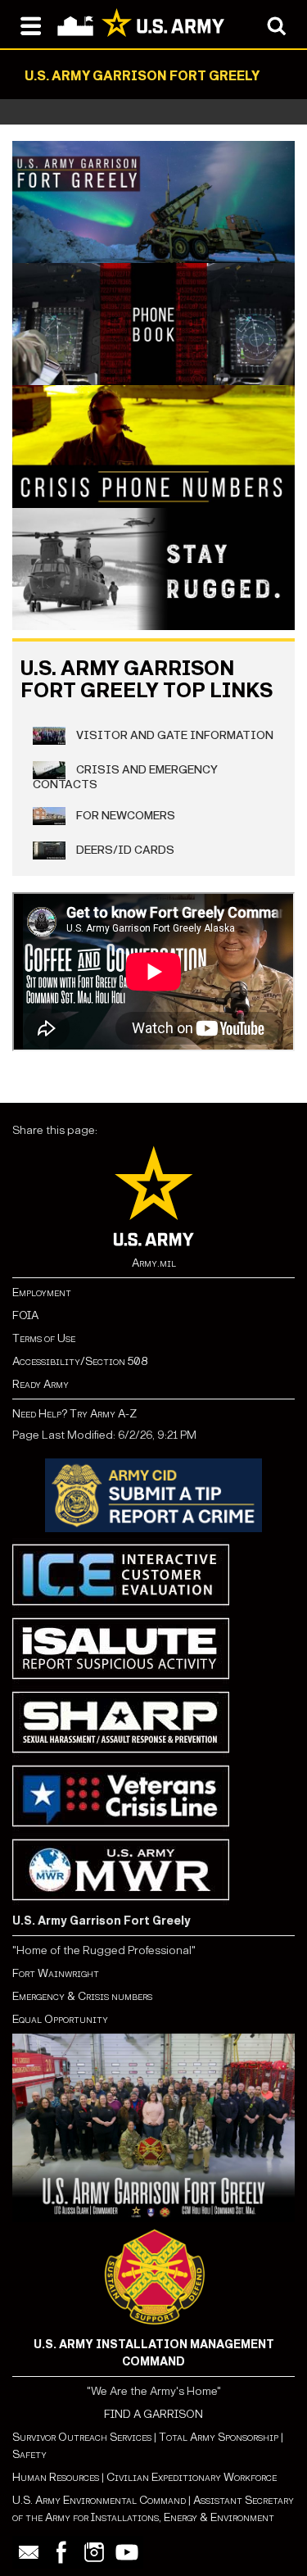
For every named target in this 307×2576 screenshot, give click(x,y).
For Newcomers (124, 815)
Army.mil (154, 1263)
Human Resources (56, 2477)
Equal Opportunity (60, 2019)
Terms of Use (44, 1338)
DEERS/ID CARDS (124, 849)
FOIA (25, 1315)
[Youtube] (127, 2552)
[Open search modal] (276, 25)
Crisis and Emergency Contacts (125, 776)
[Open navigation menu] (31, 25)
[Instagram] (94, 2552)
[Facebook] (61, 2552)
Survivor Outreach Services (82, 2437)
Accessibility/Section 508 (80, 1361)
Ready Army (41, 1384)
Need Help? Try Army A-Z (74, 1414)
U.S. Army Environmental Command (99, 2500)
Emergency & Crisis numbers (82, 1996)
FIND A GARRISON (153, 2414)
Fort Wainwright (56, 1973)
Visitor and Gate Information (174, 735)
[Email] (29, 2552)
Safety (29, 2454)
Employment (42, 1293)
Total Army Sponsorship (219, 2437)
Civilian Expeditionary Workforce (192, 2477)
